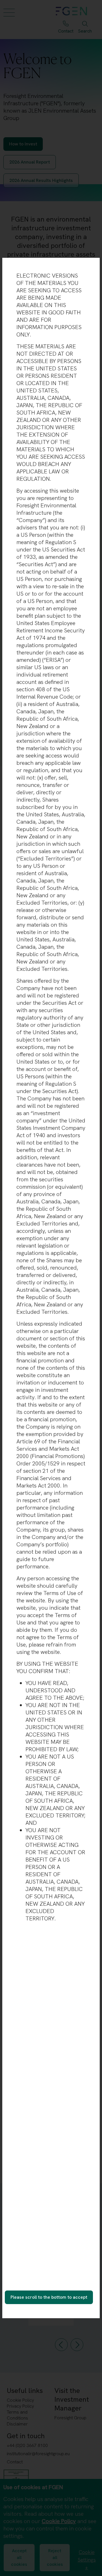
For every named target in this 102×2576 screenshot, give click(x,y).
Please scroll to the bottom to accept (49, 2297)
